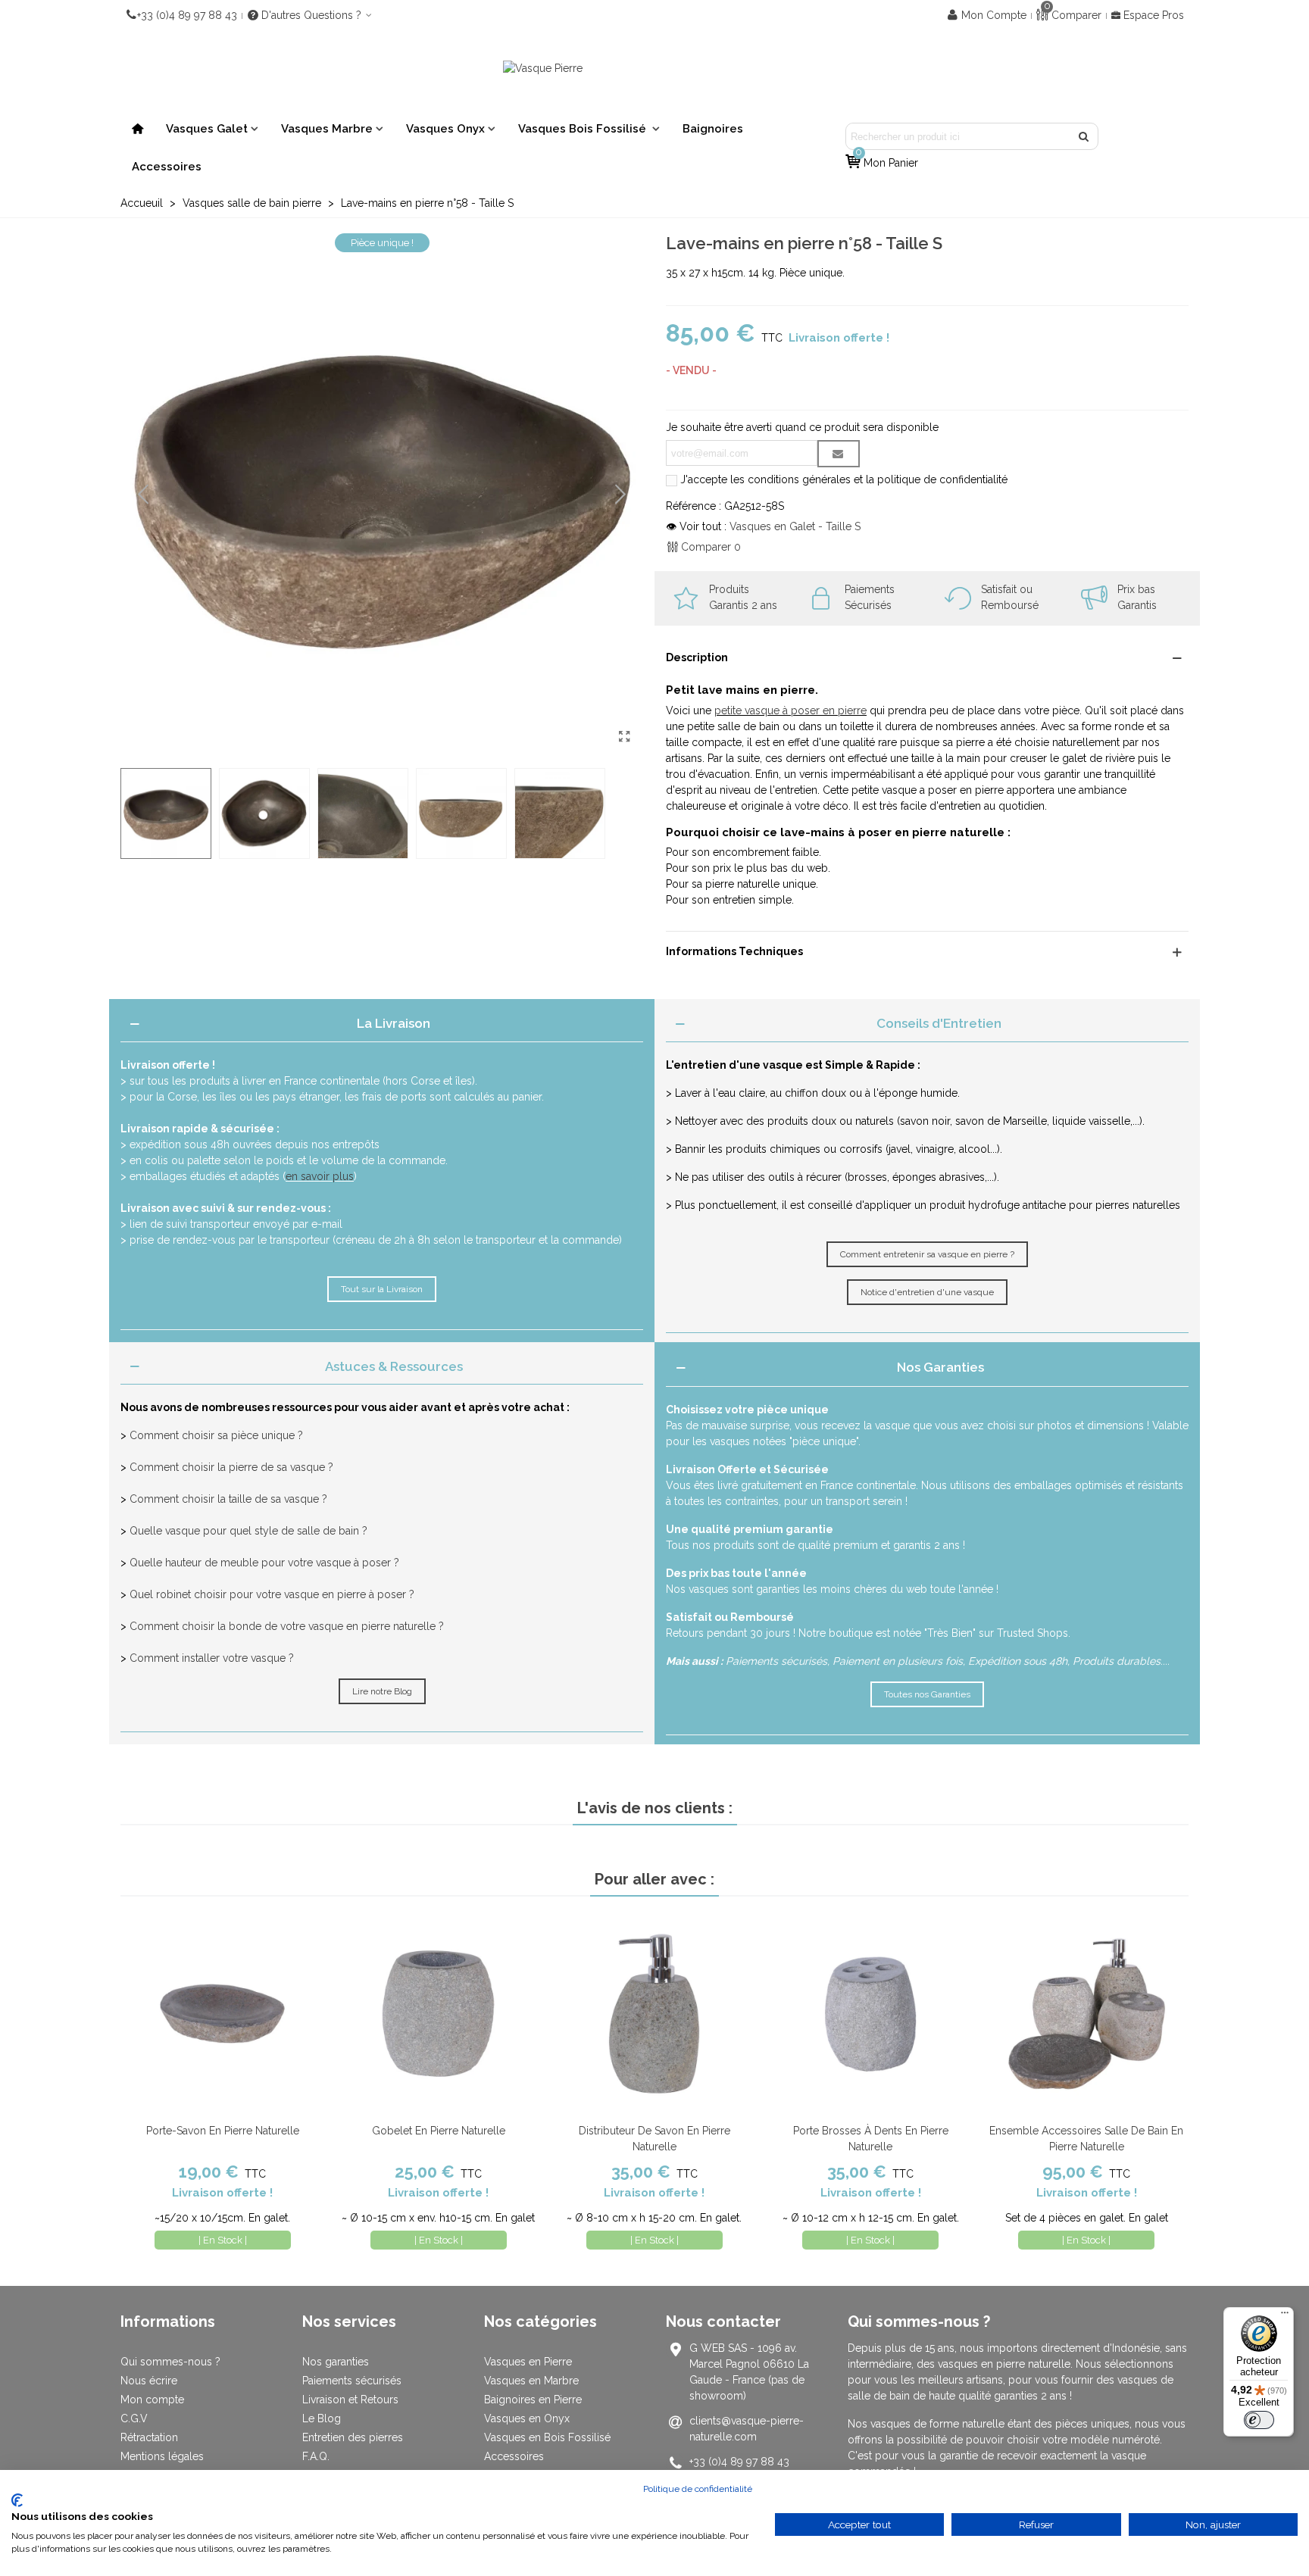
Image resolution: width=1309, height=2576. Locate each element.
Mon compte (152, 2400)
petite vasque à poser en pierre (790, 710)
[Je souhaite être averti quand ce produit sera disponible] (839, 454)
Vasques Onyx (445, 129)
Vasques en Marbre (531, 2381)
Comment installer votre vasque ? (212, 1658)
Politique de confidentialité (698, 2489)
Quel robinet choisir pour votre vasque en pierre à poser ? (272, 1594)
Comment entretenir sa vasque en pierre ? (927, 1254)
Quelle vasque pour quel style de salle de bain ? (248, 1531)
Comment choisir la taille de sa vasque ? (228, 1499)
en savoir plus (320, 1176)
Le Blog (322, 2418)
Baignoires (713, 129)
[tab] (382, 1024)
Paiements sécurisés (352, 2381)
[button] (620, 495)
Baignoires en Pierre (533, 2400)
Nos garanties (336, 2362)
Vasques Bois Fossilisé (584, 129)
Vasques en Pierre (528, 2362)
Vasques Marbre (327, 129)
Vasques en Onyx (527, 2418)
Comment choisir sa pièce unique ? (216, 1435)
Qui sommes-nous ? (170, 2362)
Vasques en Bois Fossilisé (547, 2437)
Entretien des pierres (353, 2437)
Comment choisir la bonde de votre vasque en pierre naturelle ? (287, 1626)
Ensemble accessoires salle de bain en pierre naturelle (1086, 2139)
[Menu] (1285, 2316)
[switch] (1259, 2420)
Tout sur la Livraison (382, 1289)
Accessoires (167, 167)
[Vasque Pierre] (654, 68)
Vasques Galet (207, 129)
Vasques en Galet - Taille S (795, 526)
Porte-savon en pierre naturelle (223, 2131)
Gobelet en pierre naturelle (439, 2131)
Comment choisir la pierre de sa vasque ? (231, 1467)
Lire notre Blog (382, 1691)
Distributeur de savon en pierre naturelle (654, 2139)
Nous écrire (149, 2381)
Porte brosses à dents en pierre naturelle (871, 2139)
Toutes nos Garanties (927, 1694)
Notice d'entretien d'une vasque (927, 1292)
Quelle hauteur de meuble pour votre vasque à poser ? (264, 1563)
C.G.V (134, 2418)
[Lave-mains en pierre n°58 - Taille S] (624, 737)
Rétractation (149, 2437)
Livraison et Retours (350, 2400)
